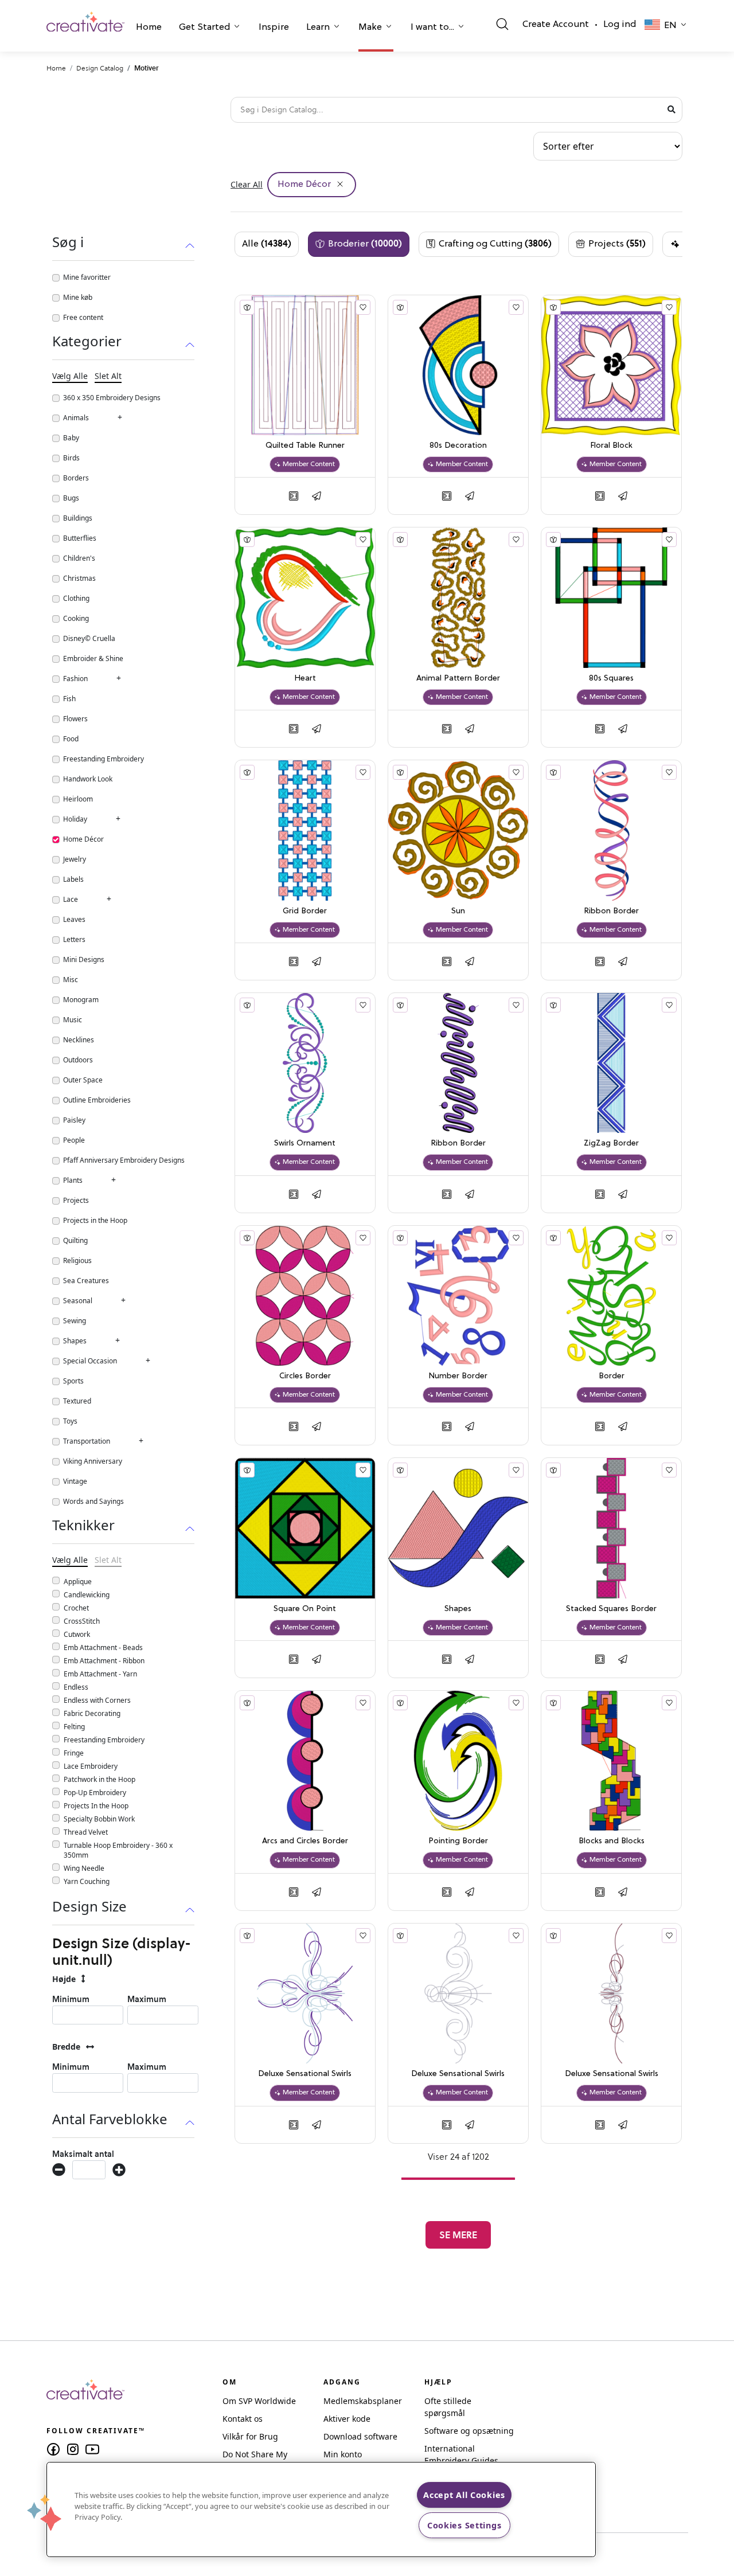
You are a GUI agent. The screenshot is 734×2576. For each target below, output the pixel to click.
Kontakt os (243, 2419)
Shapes (458, 1609)
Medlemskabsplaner (363, 2401)
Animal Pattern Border (458, 679)
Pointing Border (458, 1841)
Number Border (458, 1376)
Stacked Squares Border (611, 1609)
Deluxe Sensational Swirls (305, 2074)
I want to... (432, 28)
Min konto (343, 2454)
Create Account (556, 25)
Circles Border (305, 1376)
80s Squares (611, 679)
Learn (318, 28)
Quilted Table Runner (305, 446)
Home (149, 28)
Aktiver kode (347, 2419)
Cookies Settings (464, 2525)
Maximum (147, 1999)
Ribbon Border (611, 911)
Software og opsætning (469, 2431)
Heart (305, 679)
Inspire (274, 28)
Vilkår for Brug (250, 2436)
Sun (458, 911)
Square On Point (305, 1609)
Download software (360, 2436)
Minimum (71, 1999)
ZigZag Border (611, 1144)
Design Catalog (100, 68)
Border (612, 1376)
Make (370, 28)
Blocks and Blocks (612, 1841)
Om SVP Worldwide (259, 2401)
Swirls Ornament (305, 1144)
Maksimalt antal (83, 2154)
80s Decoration (458, 446)
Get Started (204, 28)
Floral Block (611, 446)
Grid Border (305, 911)
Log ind (620, 25)
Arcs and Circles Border (305, 1841)
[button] (149, 29)
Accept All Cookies (464, 2495)
